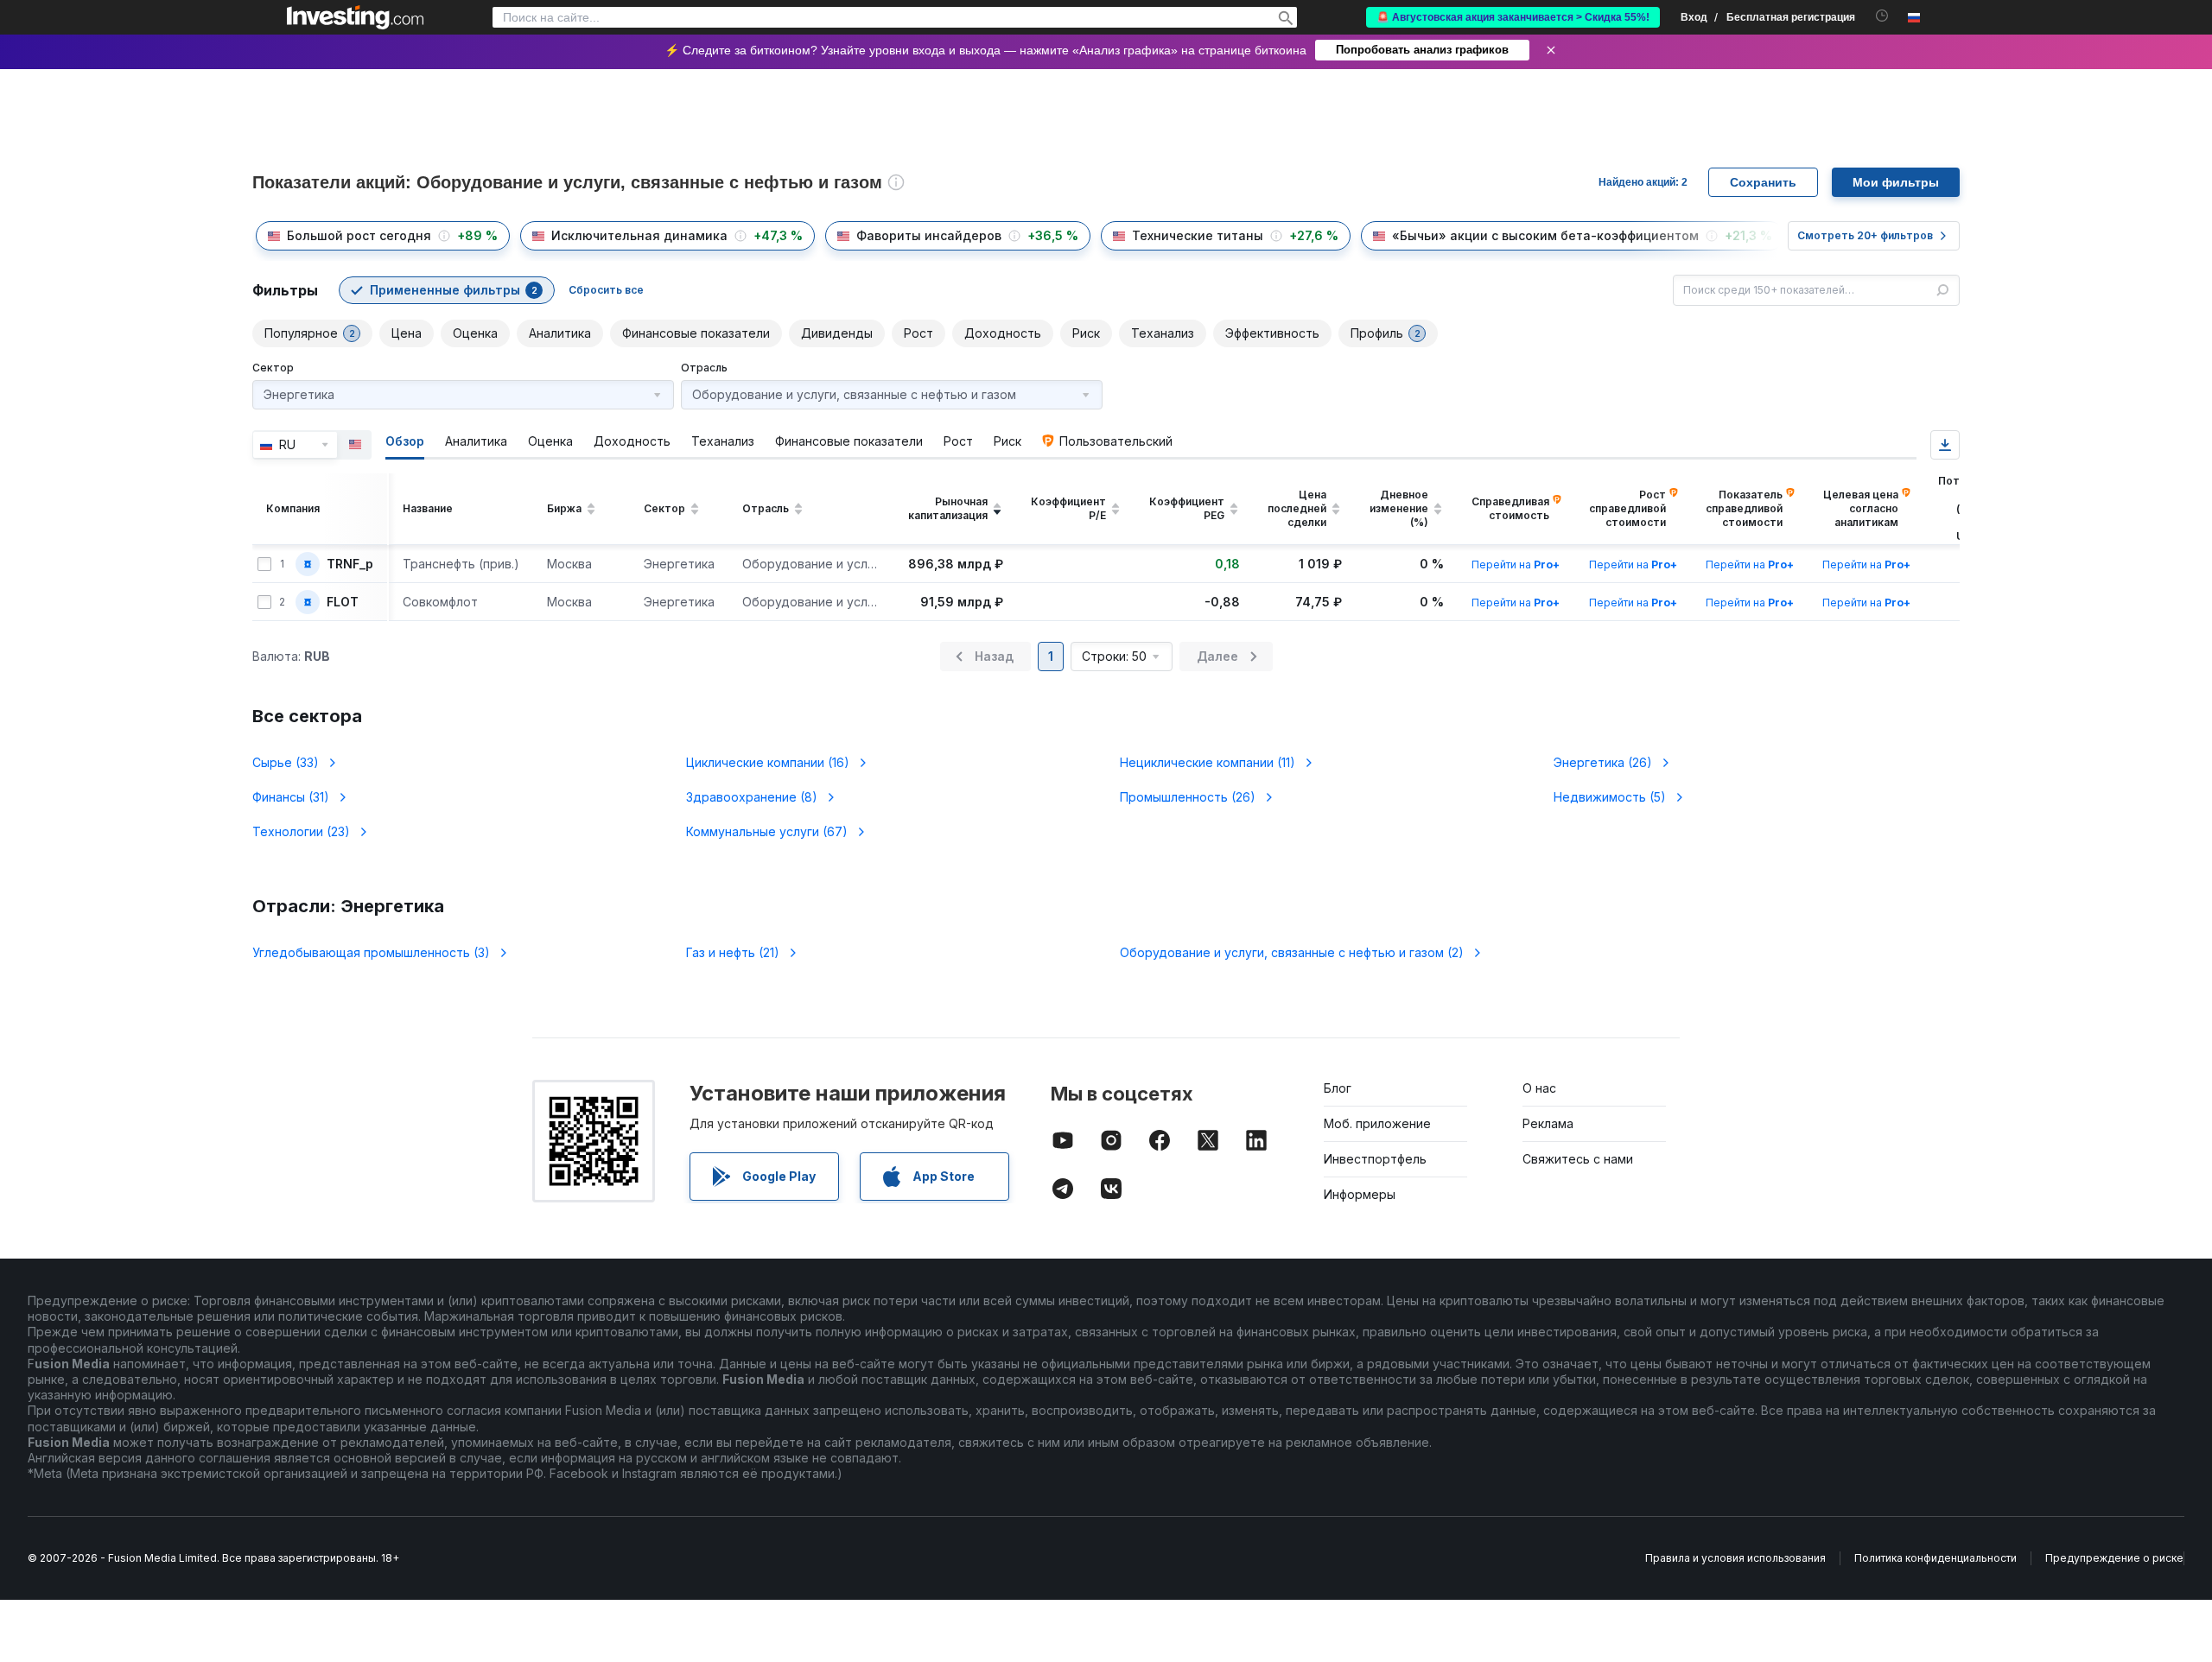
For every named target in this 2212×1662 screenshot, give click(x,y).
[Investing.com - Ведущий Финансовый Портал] (355, 17)
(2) (1292, 952)
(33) (286, 762)
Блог (1338, 1088)
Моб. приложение (1377, 1123)
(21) (733, 952)
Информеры (1360, 1194)
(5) (1610, 797)
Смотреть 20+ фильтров (1865, 235)
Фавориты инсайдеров (929, 235)
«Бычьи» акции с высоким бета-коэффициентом (1545, 235)
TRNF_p (350, 564)
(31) (291, 797)
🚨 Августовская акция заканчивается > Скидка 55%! (1513, 17)
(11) (1208, 762)
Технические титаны (1198, 235)
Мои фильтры (1896, 182)
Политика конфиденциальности (1935, 1558)
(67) (767, 831)
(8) (752, 797)
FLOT (343, 602)
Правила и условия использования (1735, 1558)
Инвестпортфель (1375, 1159)
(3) (371, 952)
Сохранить (1763, 182)
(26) (1603, 762)
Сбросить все (606, 290)
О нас (1539, 1088)
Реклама (1548, 1123)
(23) (301, 831)
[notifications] (1882, 16)
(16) (768, 762)
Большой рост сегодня (359, 235)
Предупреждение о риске (2114, 1558)
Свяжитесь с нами (1578, 1159)
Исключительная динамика (639, 235)
